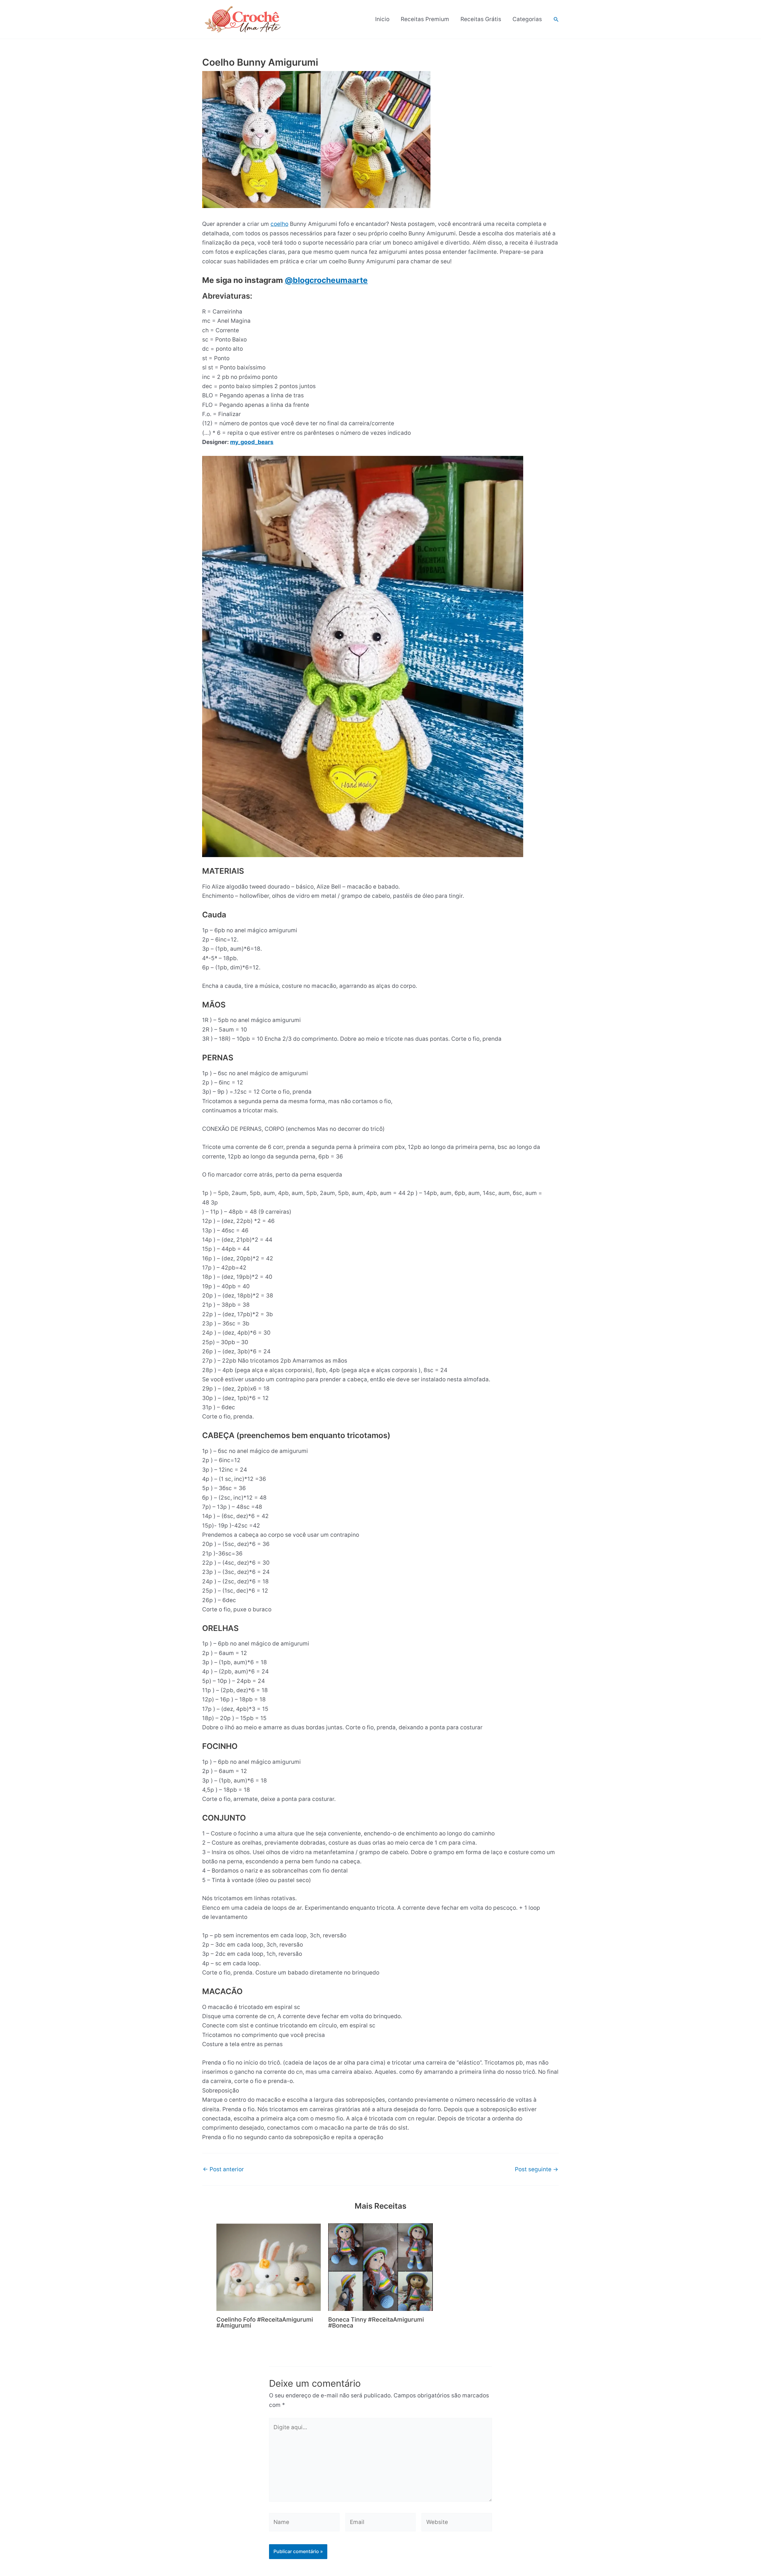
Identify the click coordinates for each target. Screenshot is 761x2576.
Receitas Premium (425, 19)
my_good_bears (252, 442)
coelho (279, 224)
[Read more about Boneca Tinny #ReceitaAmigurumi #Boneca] (380, 2267)
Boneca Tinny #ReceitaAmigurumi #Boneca (376, 2323)
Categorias (527, 19)
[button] (556, 19)
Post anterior (223, 2169)
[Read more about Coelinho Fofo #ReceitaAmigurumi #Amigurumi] (269, 2267)
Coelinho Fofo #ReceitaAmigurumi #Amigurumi (265, 2323)
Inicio (382, 19)
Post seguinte (537, 2169)
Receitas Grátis (481, 19)
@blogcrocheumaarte (326, 280)
